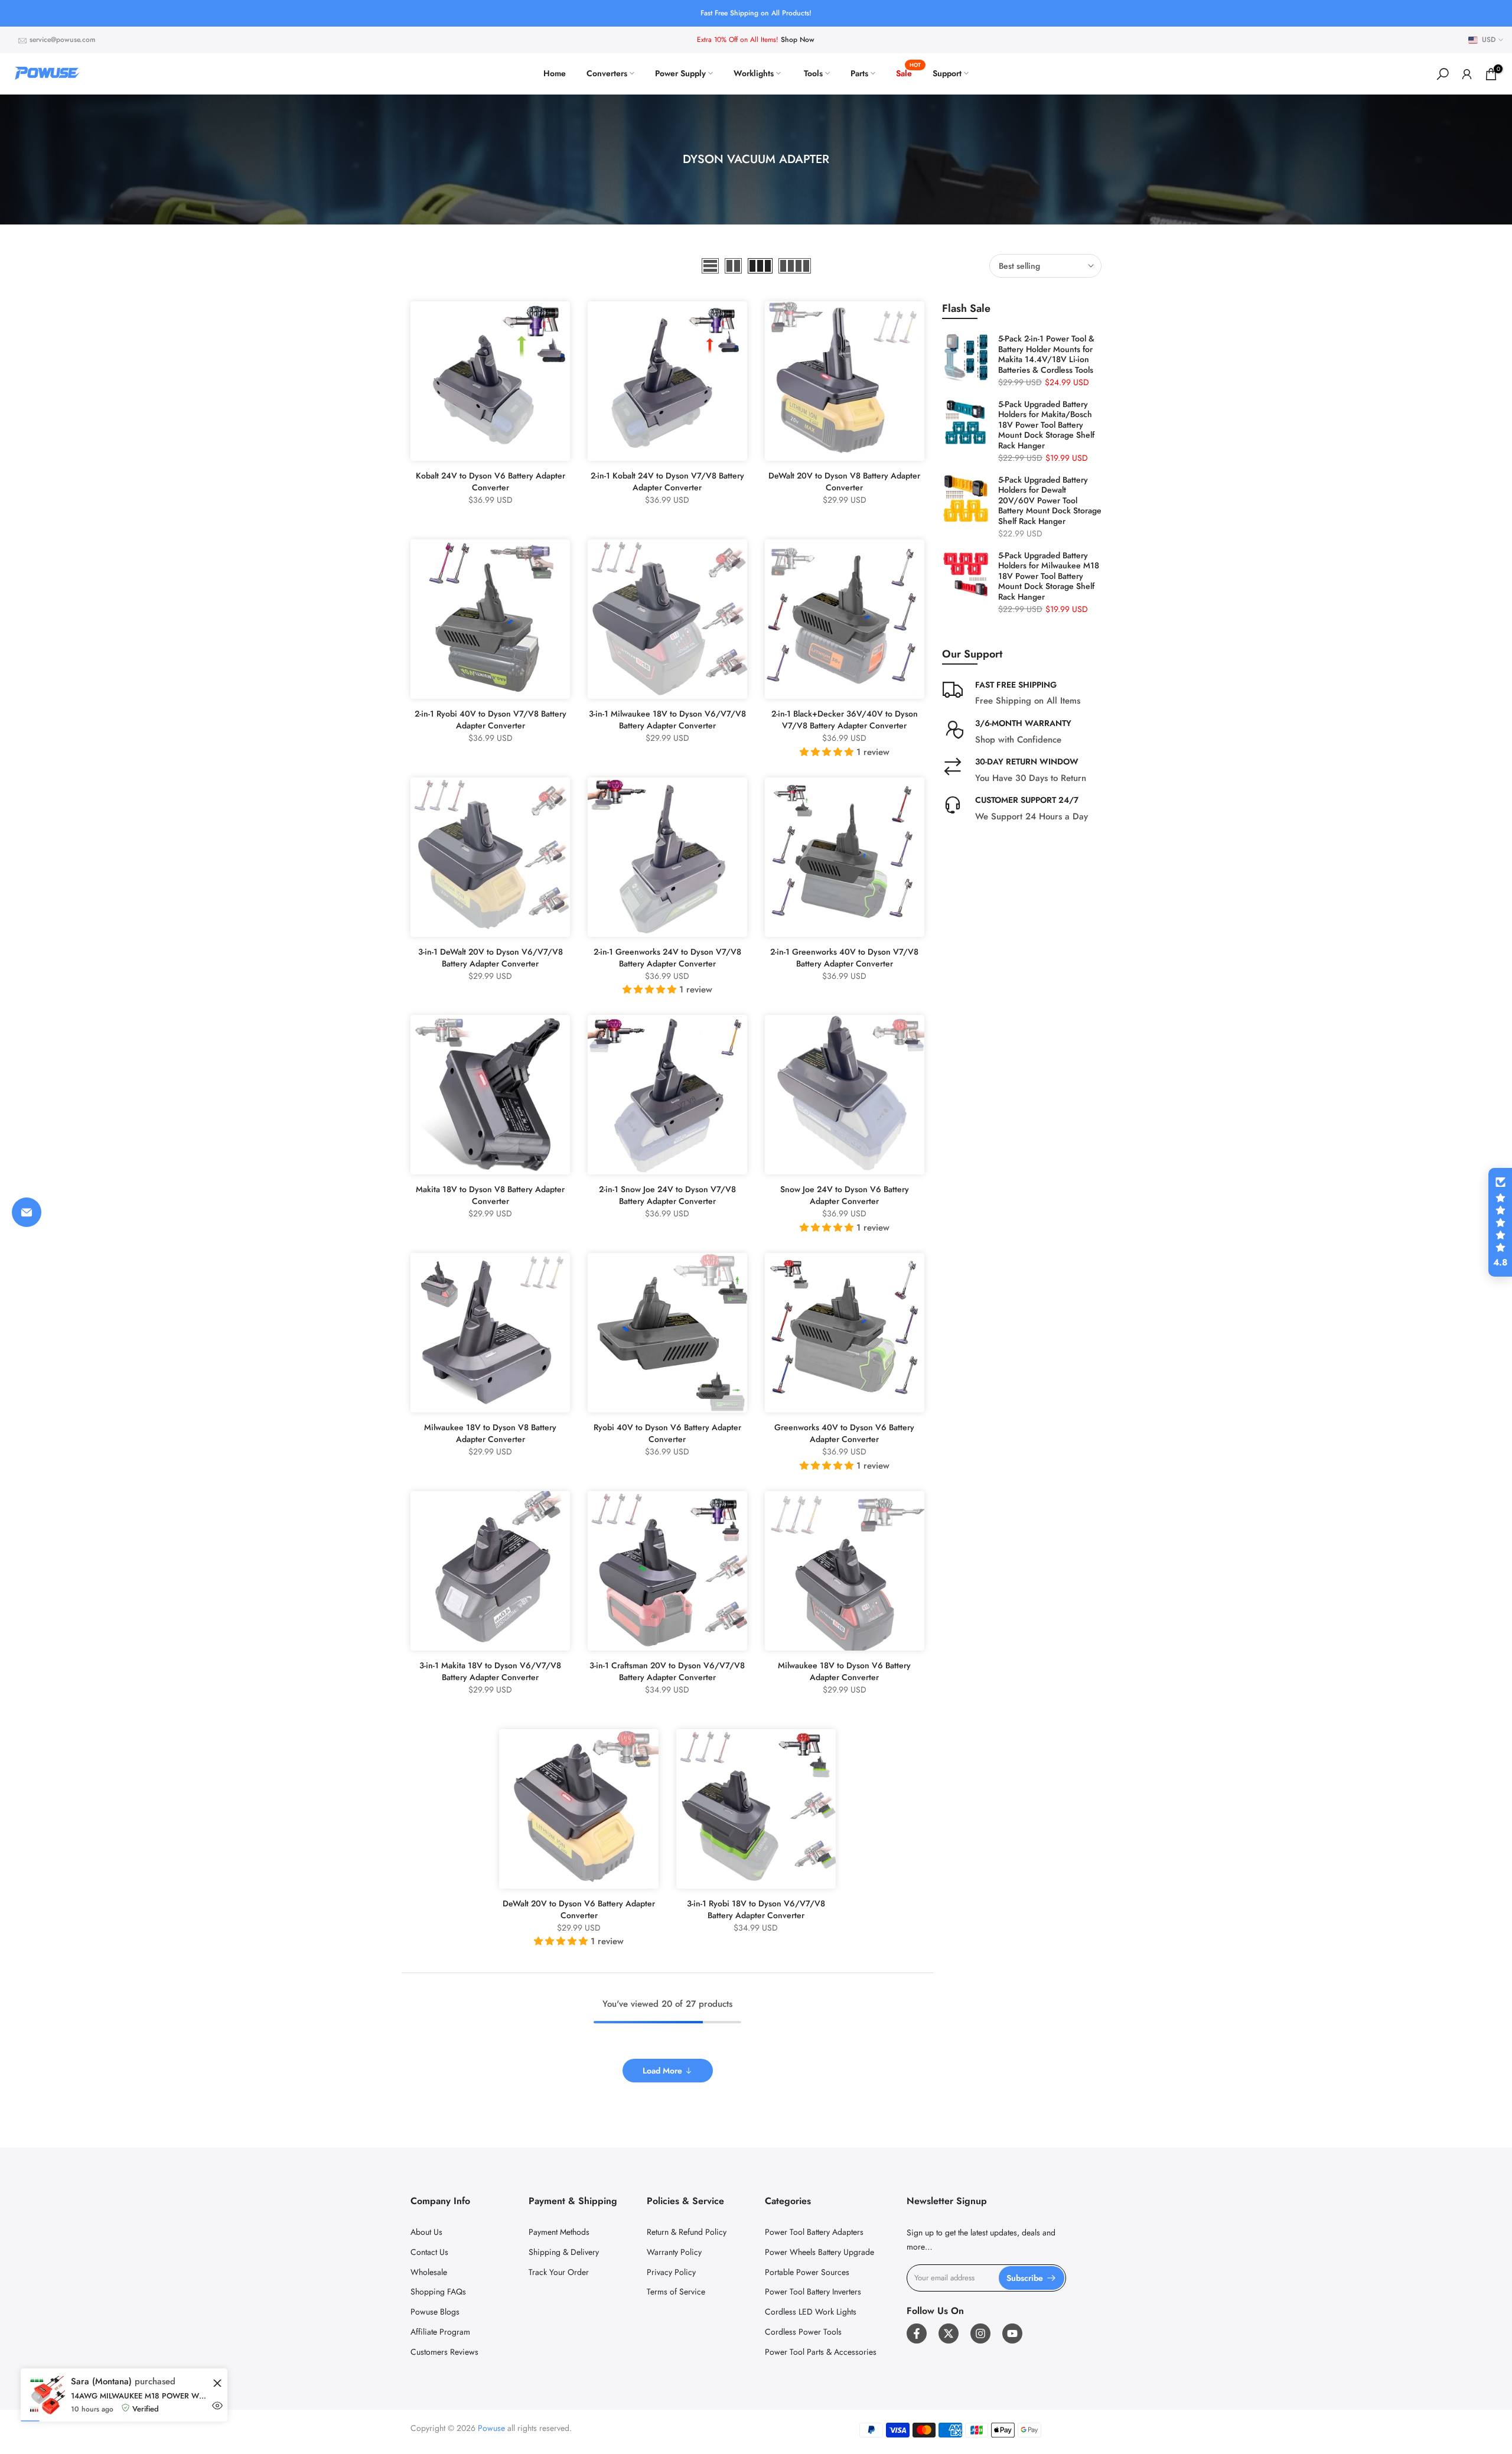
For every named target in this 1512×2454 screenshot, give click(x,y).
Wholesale (429, 2272)
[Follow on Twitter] (949, 2333)
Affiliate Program (440, 2332)
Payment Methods (559, 2232)
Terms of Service (676, 2292)
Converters (607, 73)
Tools (813, 73)
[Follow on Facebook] (917, 2333)
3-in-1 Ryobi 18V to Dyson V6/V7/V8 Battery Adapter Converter (756, 1909)
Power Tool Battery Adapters (814, 2232)
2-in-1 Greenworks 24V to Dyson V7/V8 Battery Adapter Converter (667, 958)
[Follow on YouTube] (1012, 2333)
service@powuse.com (63, 40)
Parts (859, 73)
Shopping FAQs (438, 2292)
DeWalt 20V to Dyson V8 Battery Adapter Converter (844, 481)
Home (555, 73)
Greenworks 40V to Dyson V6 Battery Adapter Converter (844, 1433)
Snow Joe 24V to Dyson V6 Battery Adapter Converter (845, 1195)
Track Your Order (559, 2272)
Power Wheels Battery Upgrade (819, 2252)
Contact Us (429, 2252)
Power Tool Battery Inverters (813, 2292)
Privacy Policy (671, 2272)
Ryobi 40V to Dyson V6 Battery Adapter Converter (667, 1433)
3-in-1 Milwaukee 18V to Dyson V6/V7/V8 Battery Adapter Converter (667, 720)
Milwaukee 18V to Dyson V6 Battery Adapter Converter (844, 1671)
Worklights (754, 73)
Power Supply (680, 73)
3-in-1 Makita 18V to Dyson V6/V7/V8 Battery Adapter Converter (490, 1671)
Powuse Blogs (435, 2312)
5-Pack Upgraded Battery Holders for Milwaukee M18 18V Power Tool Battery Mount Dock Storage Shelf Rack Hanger (1049, 577)
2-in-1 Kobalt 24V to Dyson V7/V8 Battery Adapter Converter (667, 481)
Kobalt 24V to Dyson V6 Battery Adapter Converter (491, 481)
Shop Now (798, 40)
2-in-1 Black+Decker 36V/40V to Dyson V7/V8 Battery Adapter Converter (845, 720)
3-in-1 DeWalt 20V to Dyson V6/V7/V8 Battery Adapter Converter (491, 958)
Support (947, 73)
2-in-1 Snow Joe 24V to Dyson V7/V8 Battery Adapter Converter (667, 1195)
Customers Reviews (444, 2352)
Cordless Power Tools (803, 2332)
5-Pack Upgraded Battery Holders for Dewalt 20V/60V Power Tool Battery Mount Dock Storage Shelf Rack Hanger (1050, 501)
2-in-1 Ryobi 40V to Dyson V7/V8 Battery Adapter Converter (491, 720)
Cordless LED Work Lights (811, 2312)
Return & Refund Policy (687, 2232)
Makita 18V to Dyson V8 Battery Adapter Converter (490, 1195)
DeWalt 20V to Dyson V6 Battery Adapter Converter (579, 1909)
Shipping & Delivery (564, 2252)
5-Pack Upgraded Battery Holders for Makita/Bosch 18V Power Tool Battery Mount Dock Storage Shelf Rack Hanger (1046, 425)
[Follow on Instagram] (980, 2333)
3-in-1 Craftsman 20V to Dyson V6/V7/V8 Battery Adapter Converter (667, 1671)
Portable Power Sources (807, 2272)
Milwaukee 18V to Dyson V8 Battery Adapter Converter (490, 1433)
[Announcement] (756, 13)
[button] (1500, 1222)
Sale (908, 73)
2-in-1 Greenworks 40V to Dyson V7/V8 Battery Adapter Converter (844, 958)
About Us (426, 2232)
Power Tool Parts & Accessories (821, 2352)
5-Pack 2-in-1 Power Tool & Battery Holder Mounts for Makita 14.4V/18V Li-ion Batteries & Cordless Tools (1046, 354)
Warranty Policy (674, 2252)
